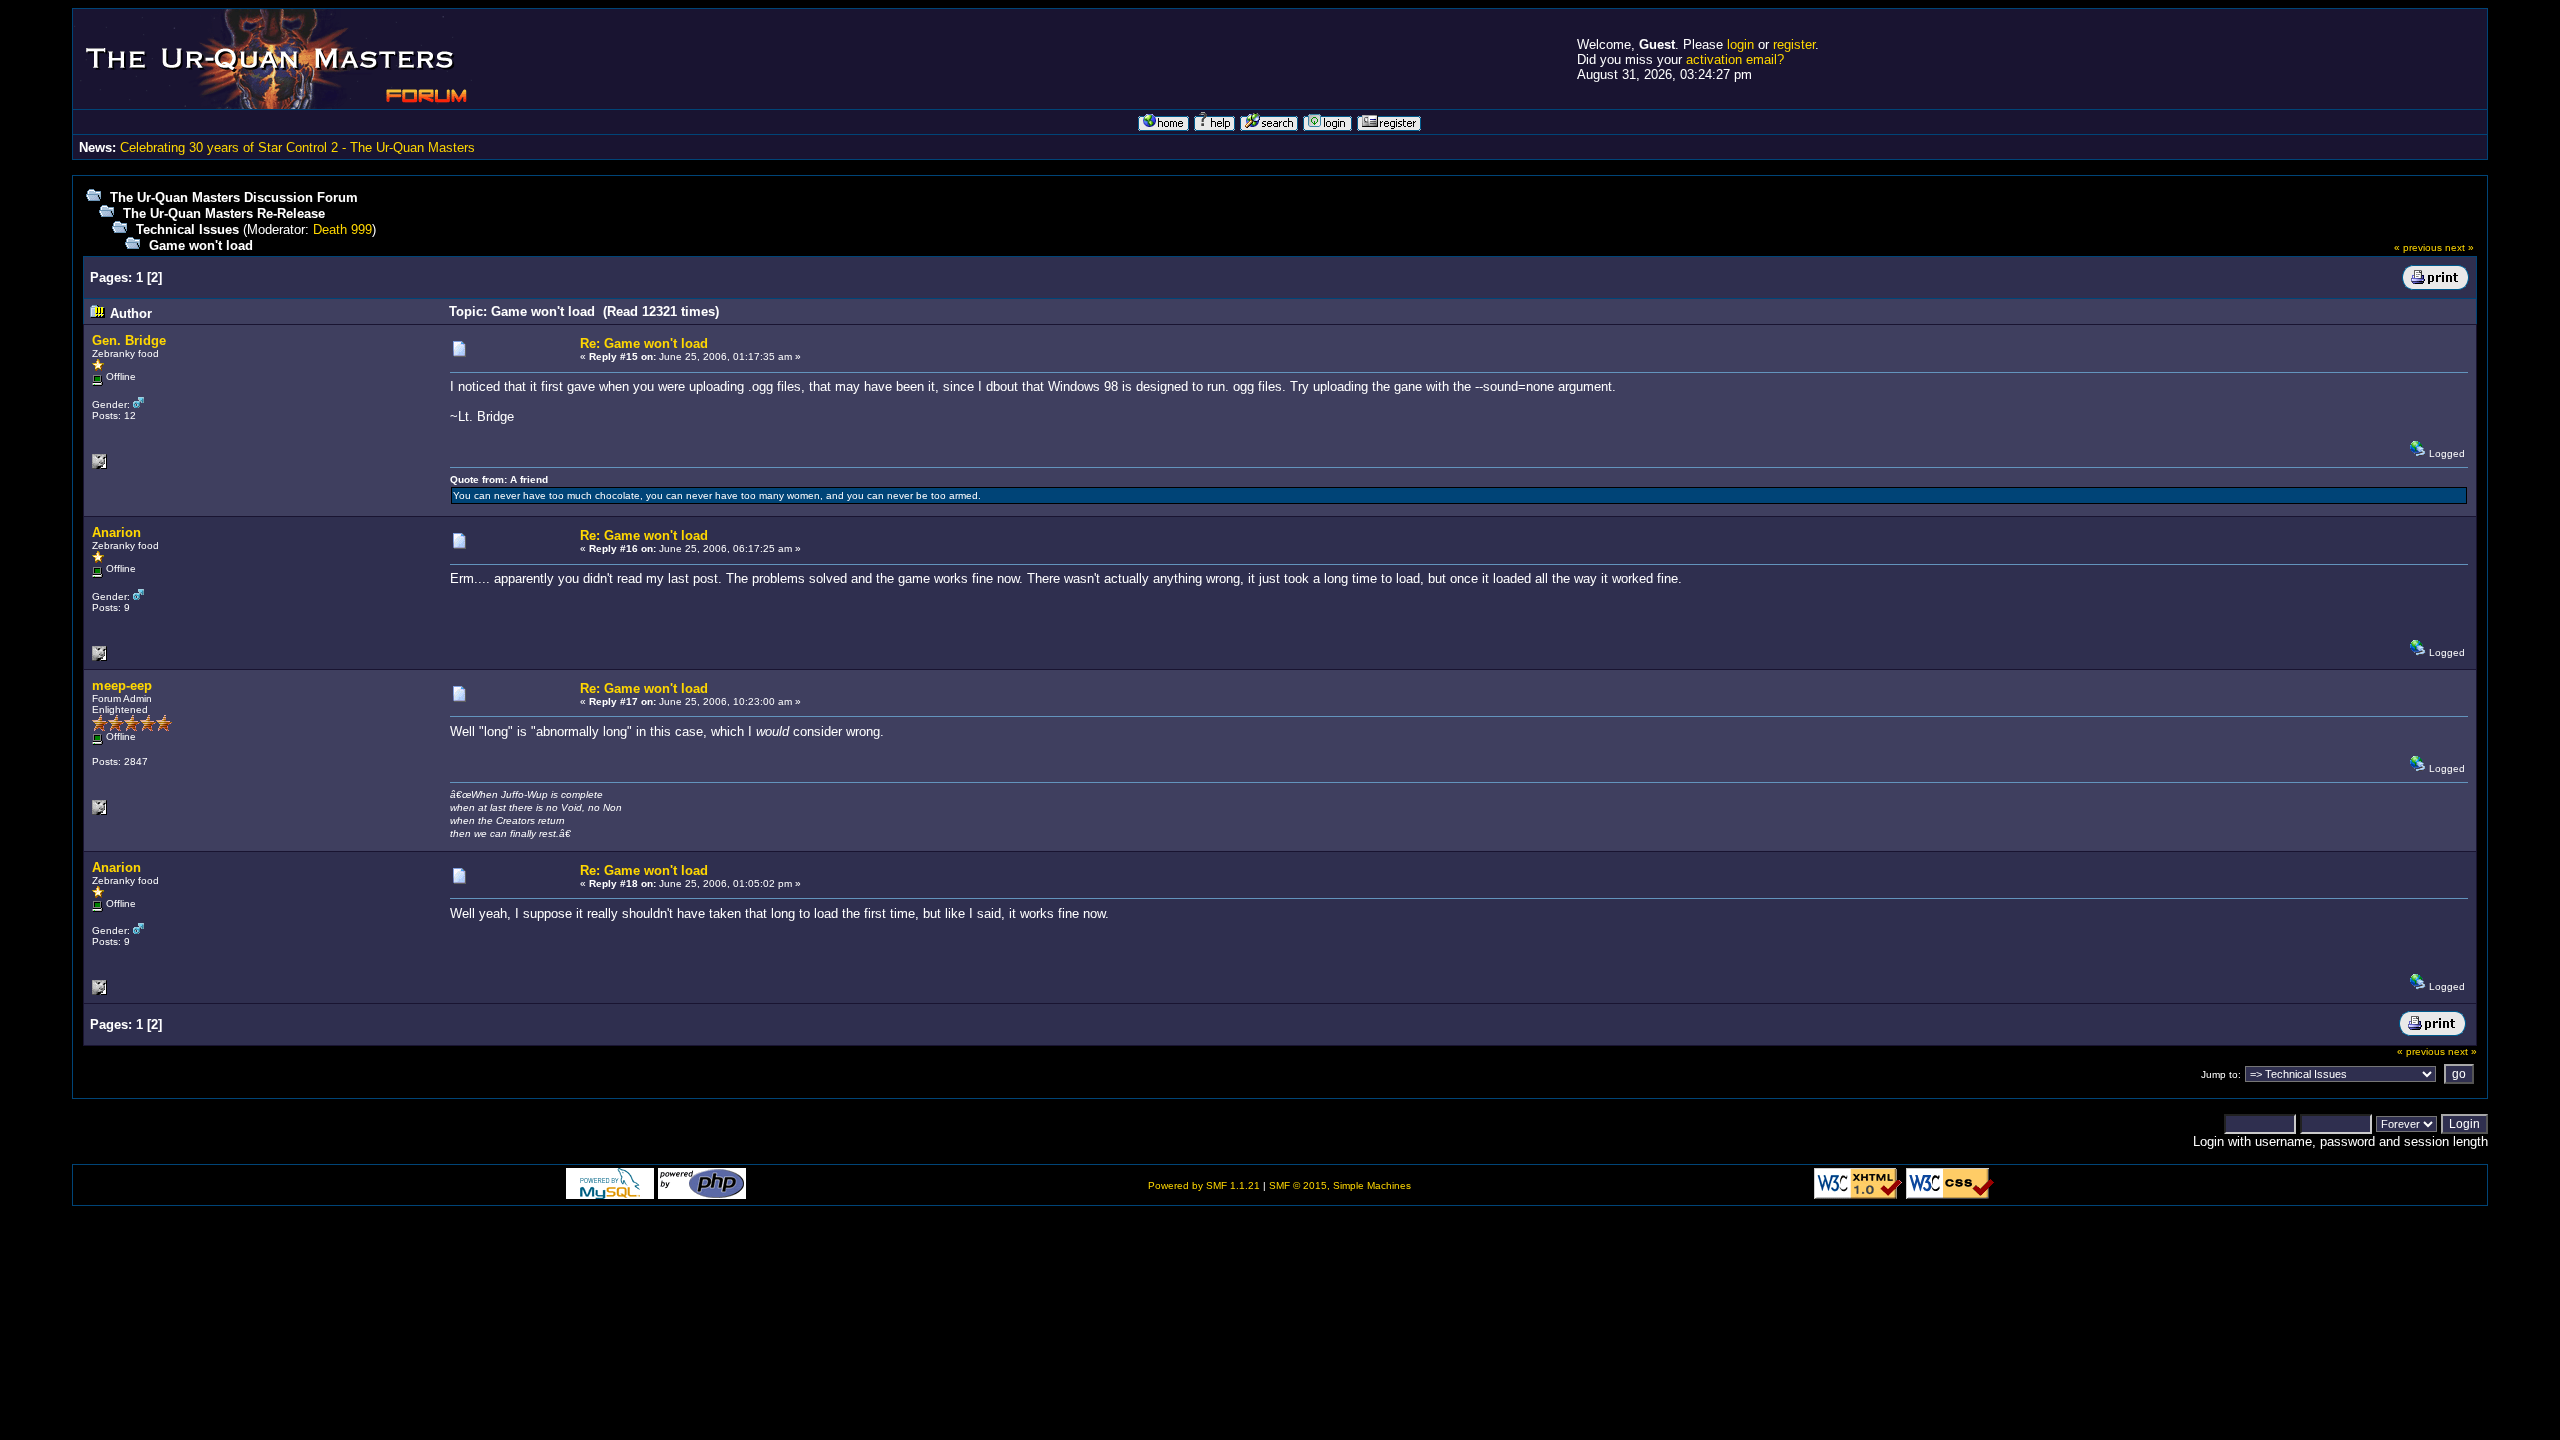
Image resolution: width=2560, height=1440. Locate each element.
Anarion (116, 532)
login (1740, 44)
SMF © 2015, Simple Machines (1340, 1185)
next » (2459, 247)
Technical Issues (187, 229)
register (1794, 44)
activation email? (1735, 59)
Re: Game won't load (644, 343)
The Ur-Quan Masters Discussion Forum (234, 197)
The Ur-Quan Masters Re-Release (224, 213)
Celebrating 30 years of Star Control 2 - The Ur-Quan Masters (297, 147)
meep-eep (122, 685)
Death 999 (342, 229)
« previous (2418, 247)
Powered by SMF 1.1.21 (1204, 1185)
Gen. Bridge (129, 340)
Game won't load (201, 245)
